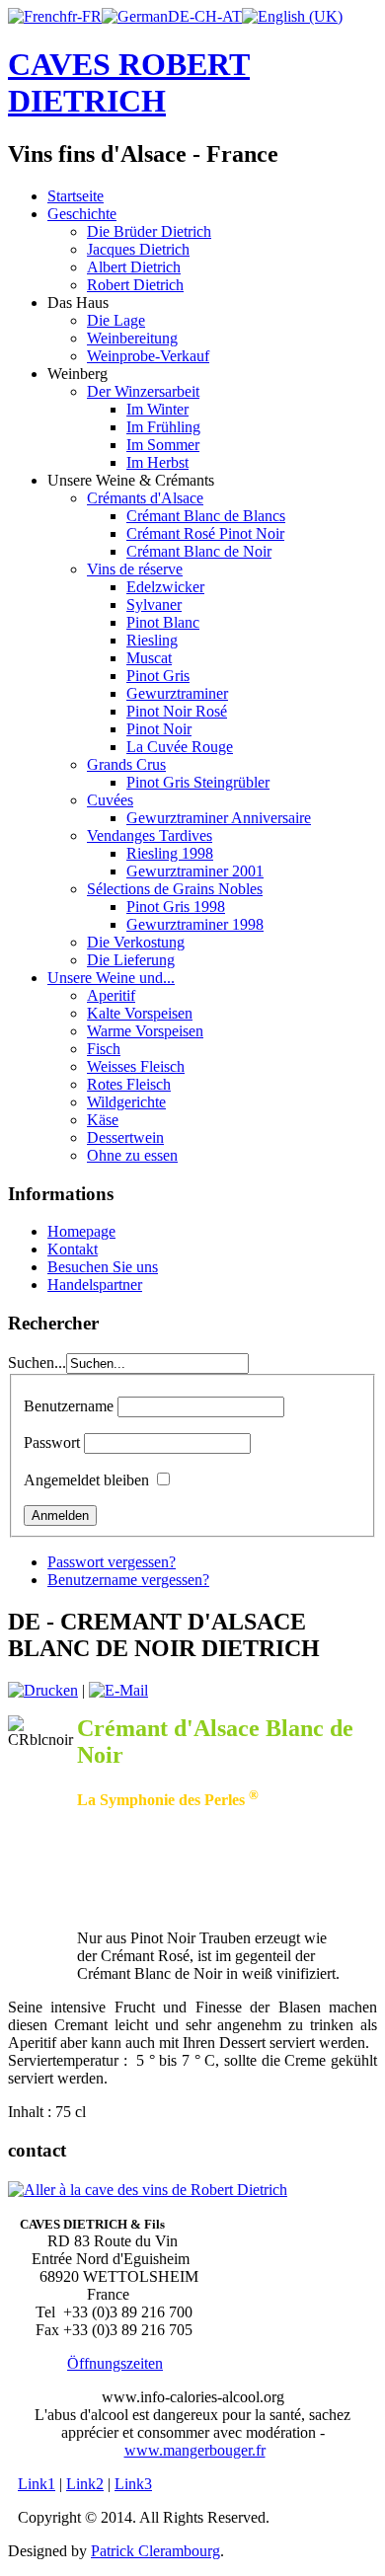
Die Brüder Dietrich (149, 231)
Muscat (149, 658)
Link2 (85, 2484)
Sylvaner (154, 605)
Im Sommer (163, 445)
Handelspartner (95, 1285)
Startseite (76, 196)
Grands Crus (126, 764)
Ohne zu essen (132, 1155)
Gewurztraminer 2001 (195, 871)
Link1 (37, 2484)
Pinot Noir (159, 729)
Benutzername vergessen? (128, 1580)
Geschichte (82, 214)
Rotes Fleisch (129, 1084)
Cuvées (110, 800)
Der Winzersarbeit (143, 391)
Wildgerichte (126, 1102)
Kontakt (73, 1249)
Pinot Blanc (163, 622)
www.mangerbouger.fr (195, 2450)
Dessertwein (125, 1137)
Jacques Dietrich (138, 249)
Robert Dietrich (135, 285)
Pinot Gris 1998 (176, 907)
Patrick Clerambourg (155, 2551)
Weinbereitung (132, 338)
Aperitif (111, 995)
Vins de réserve (135, 569)
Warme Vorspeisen (145, 1031)
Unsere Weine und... (111, 978)
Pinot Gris (158, 676)
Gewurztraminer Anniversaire (219, 818)
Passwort (52, 1442)
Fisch (104, 1049)
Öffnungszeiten (115, 2363)
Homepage (81, 1231)
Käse (103, 1120)
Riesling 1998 (170, 853)
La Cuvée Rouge (180, 747)
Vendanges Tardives (150, 835)
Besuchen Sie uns (103, 1267)
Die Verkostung (136, 942)
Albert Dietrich (134, 267)
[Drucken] (43, 1690)
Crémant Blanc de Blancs (206, 516)
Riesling (152, 640)
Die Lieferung (131, 960)
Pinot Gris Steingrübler (198, 782)
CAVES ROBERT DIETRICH (129, 82)
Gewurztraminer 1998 (195, 924)
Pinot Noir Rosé (177, 711)
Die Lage (116, 320)
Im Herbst (157, 462)
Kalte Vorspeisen (140, 1013)
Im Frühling (163, 427)
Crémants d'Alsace (145, 498)
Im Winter (157, 409)
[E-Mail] (118, 1690)
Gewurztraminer (177, 693)
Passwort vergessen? (112, 1562)
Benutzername (69, 1406)
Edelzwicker (165, 587)
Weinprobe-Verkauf (148, 356)
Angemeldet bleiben (86, 1480)
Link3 (133, 2484)
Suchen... (37, 1363)
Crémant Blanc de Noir (199, 551)
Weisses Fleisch (136, 1066)
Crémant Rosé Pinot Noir (205, 533)
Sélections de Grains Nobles (175, 889)
